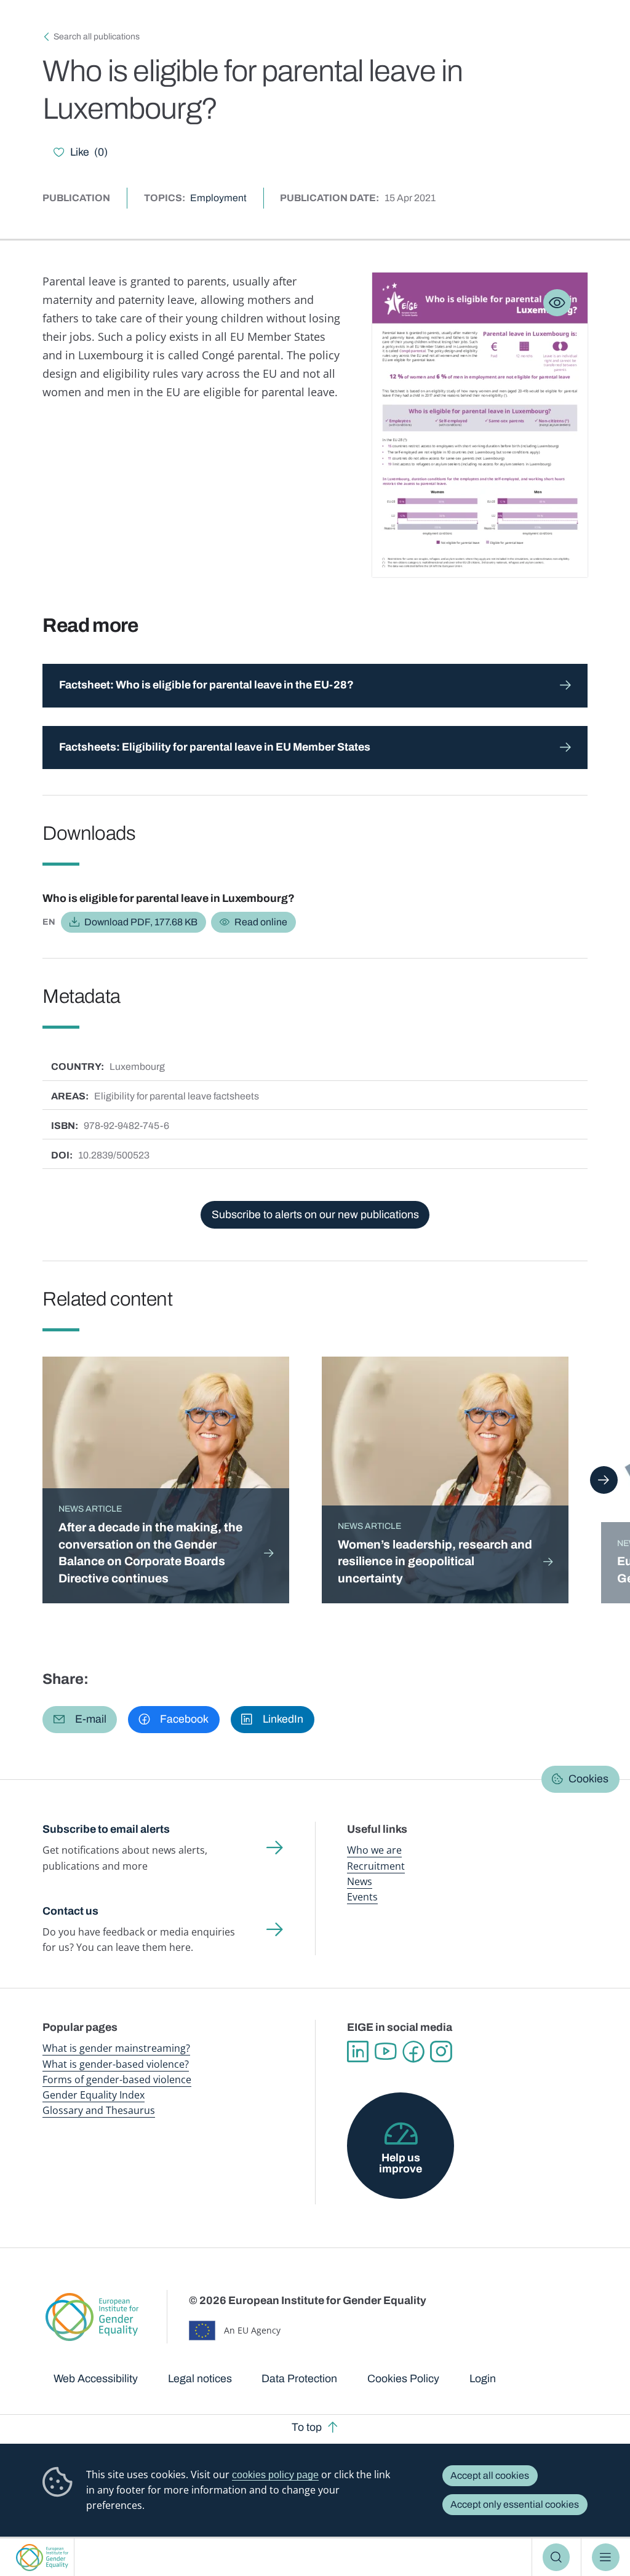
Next (604, 1480)
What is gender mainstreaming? (116, 2048)
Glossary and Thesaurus (99, 2110)
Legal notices (200, 2379)
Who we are (374, 1850)
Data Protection (299, 2379)
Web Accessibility (96, 2379)
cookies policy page (275, 2475)
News (360, 1881)
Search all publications (97, 37)
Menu (606, 2557)
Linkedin (358, 2052)
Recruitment (376, 1866)
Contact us (70, 1911)
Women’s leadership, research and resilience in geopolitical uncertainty (435, 1561)
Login (483, 2379)
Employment (218, 198)
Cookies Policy (403, 2379)
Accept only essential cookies (515, 2504)
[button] (80, 1720)
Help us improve (401, 2163)
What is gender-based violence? (116, 2064)
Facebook (413, 2052)
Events (362, 1897)
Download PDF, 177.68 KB (141, 922)
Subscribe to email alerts (106, 1829)
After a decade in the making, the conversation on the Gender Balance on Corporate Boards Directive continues (150, 1553)
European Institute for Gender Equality (42, 2557)
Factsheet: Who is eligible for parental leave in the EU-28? (206, 685)
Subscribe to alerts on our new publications (315, 1214)
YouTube (385, 2052)
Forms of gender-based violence (117, 2080)
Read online (261, 922)
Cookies (588, 1779)
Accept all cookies (490, 2475)
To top (307, 2427)
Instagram (441, 2052)
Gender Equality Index (94, 2095)
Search (556, 2557)
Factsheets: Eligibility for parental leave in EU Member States (215, 747)
